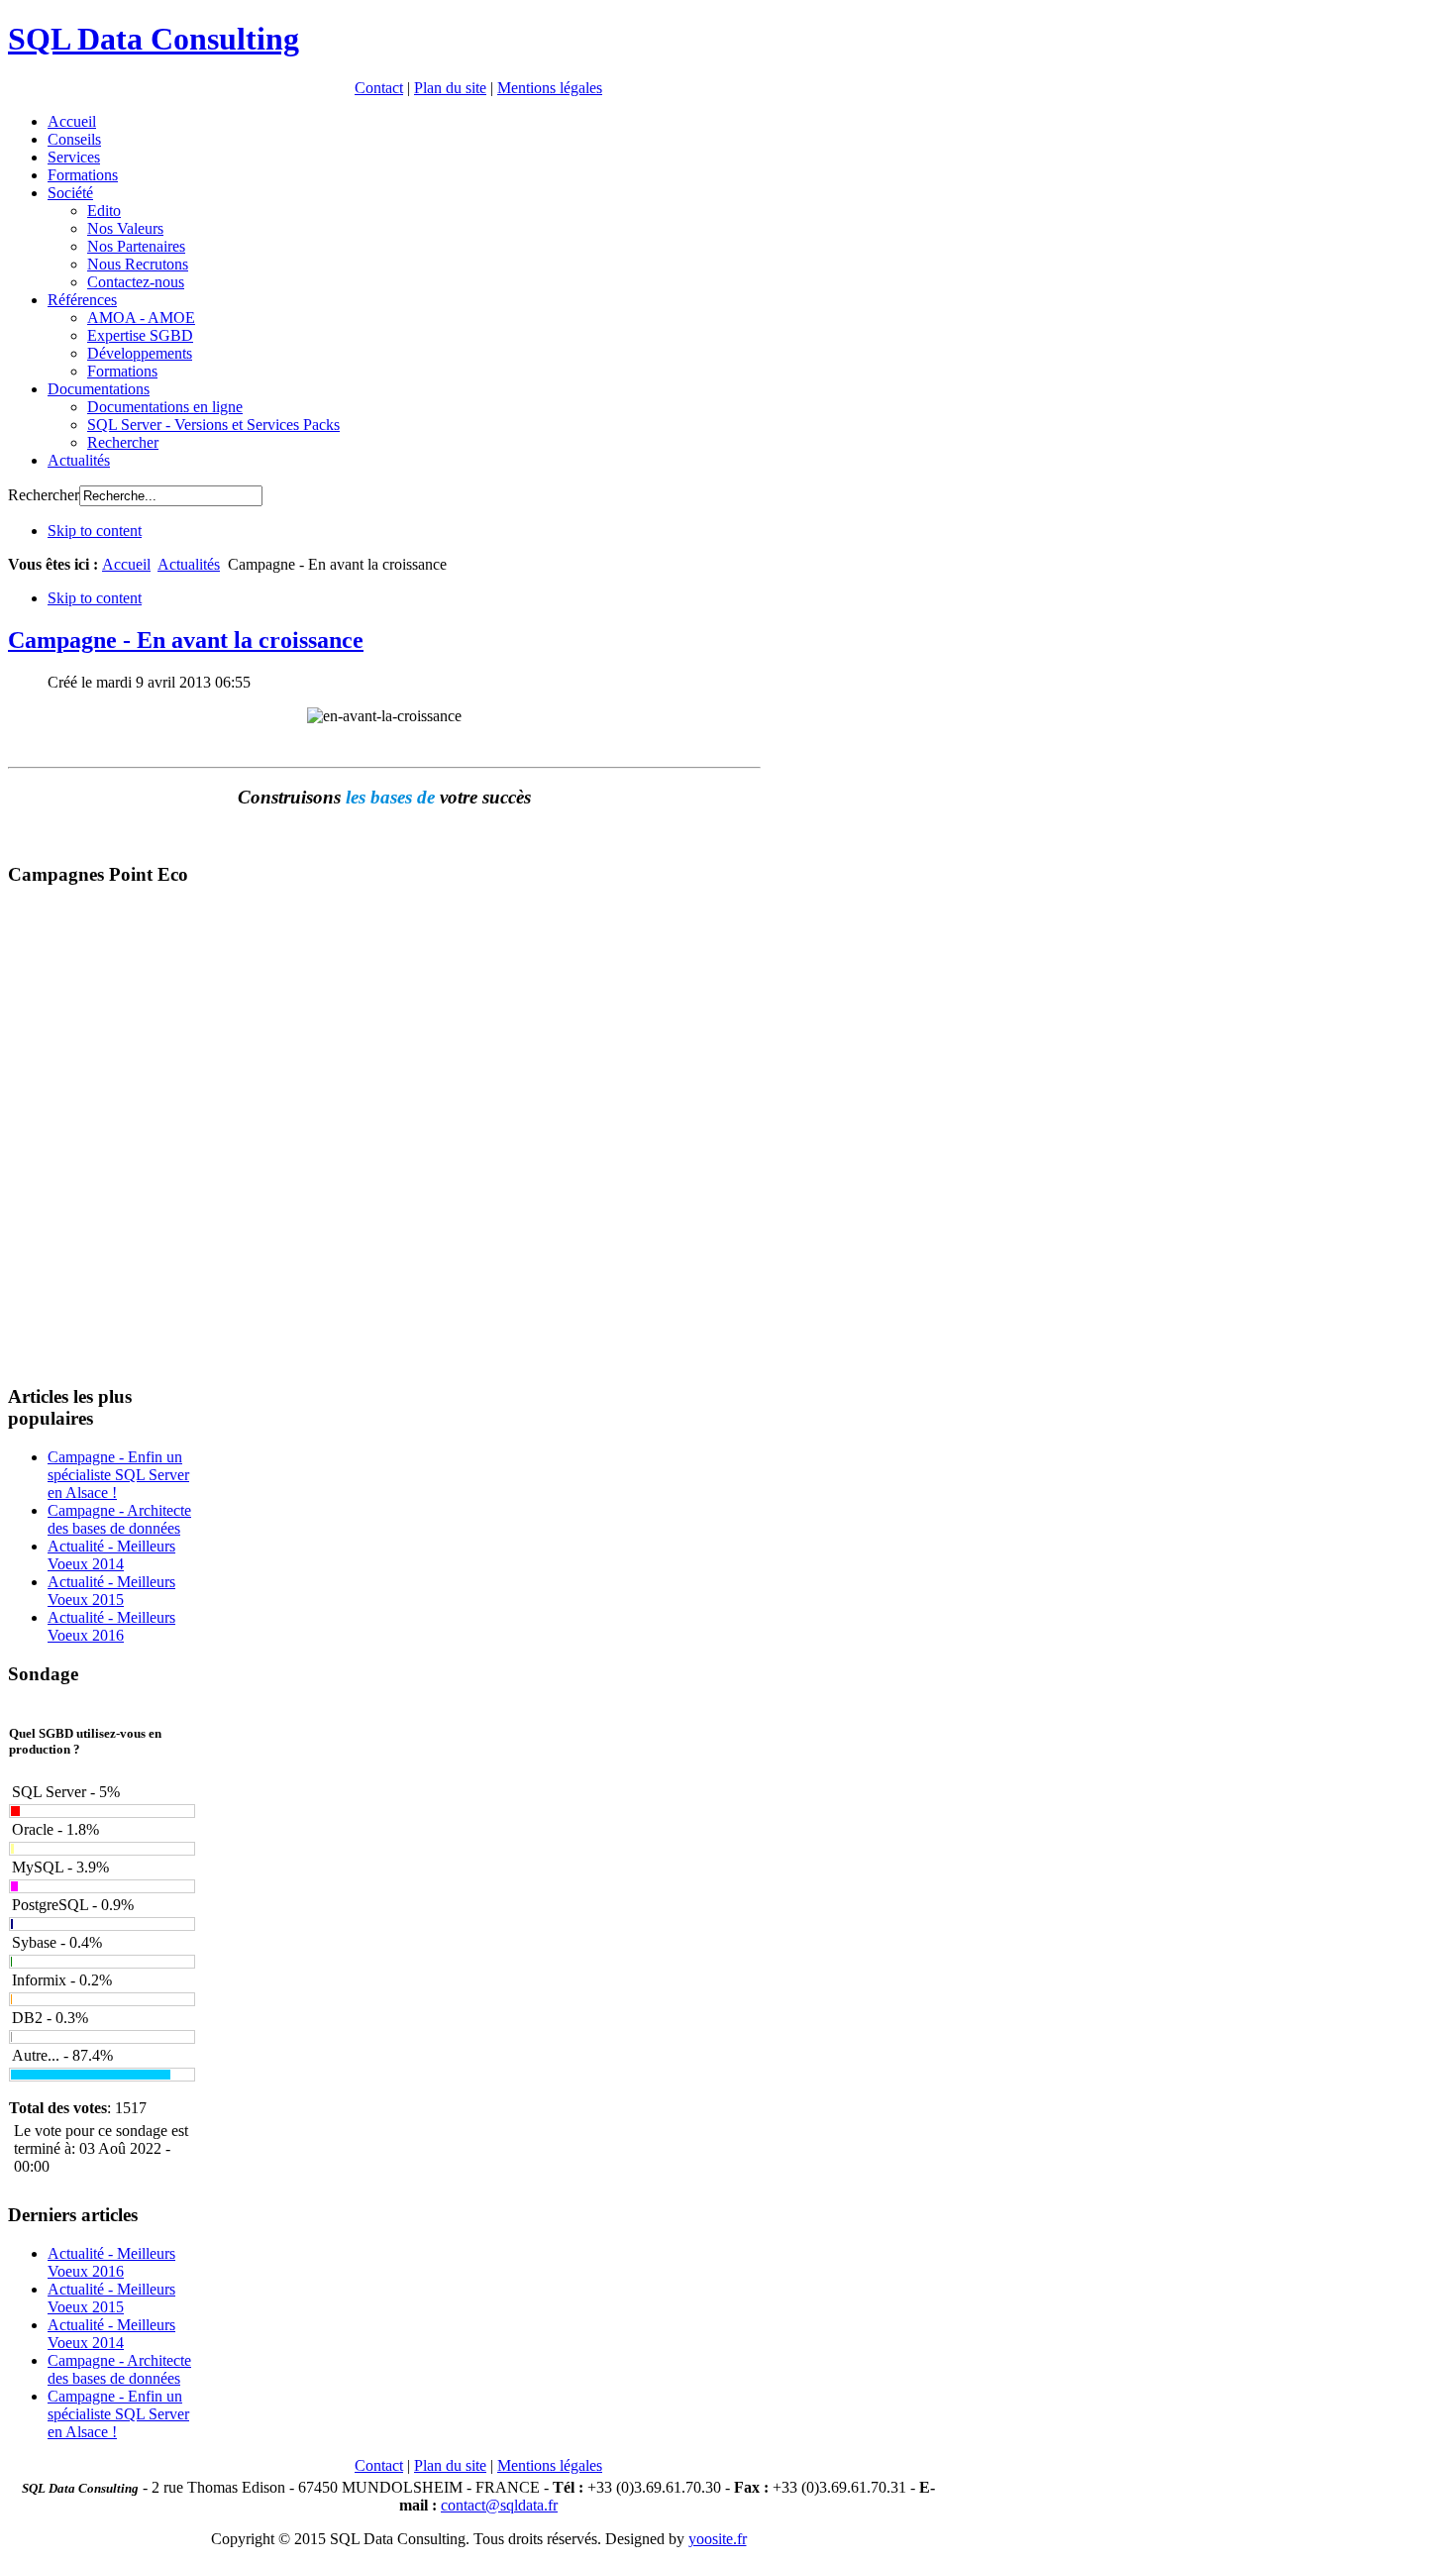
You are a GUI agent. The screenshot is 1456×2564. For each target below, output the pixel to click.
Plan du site (450, 88)
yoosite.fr (718, 2539)
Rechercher (44, 495)
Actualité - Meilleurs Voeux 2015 (111, 1591)
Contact (379, 88)
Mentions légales (550, 88)
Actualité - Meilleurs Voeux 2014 (111, 1555)
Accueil (126, 564)
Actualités (189, 564)
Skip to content (95, 531)
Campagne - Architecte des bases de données (119, 1519)
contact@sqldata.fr (499, 2505)
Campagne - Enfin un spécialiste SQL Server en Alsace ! (118, 1475)
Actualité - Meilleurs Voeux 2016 (111, 1626)
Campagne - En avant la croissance (186, 640)
